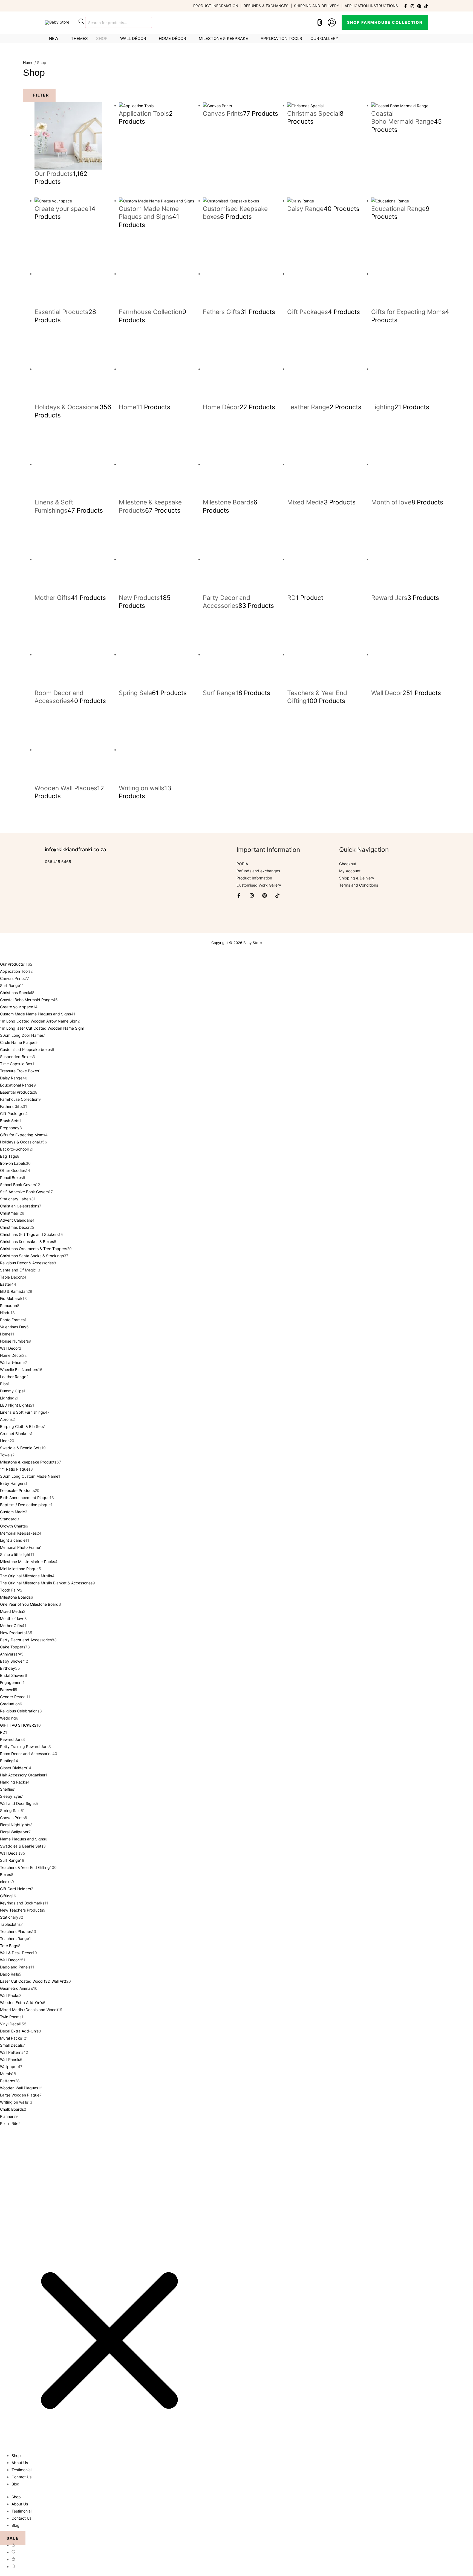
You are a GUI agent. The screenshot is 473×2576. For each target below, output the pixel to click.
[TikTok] (426, 6)
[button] (385, 22)
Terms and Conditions (359, 885)
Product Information (216, 6)
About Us (20, 2463)
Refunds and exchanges (258, 871)
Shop (16, 2456)
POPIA (242, 864)
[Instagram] (412, 6)
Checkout (348, 864)
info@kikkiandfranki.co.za (76, 850)
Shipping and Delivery (317, 6)
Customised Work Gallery (259, 885)
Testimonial (21, 2470)
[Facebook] (406, 6)
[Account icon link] (332, 22)
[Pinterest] (419, 6)
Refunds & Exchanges (266, 6)
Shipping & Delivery (357, 878)
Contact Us (21, 2477)
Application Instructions (371, 6)
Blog (15, 2484)
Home (28, 63)
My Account (350, 871)
